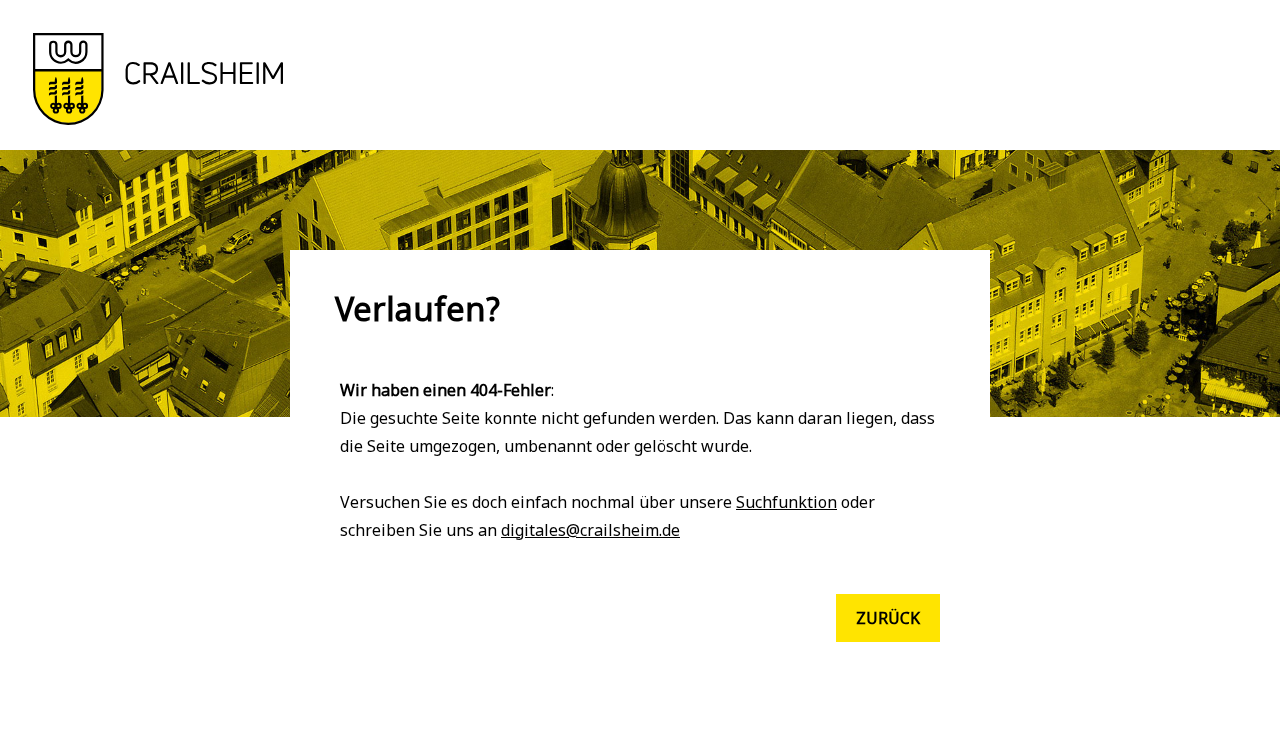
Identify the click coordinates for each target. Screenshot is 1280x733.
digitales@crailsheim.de (590, 530)
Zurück (888, 618)
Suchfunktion (786, 502)
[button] (158, 119)
